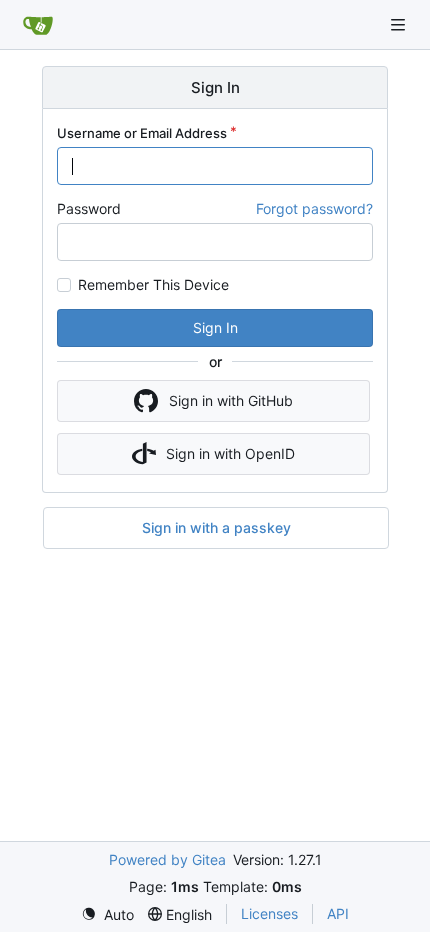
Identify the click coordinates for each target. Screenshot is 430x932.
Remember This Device (153, 285)
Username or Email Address (142, 133)
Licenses (269, 913)
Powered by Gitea (167, 859)
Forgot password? (314, 208)
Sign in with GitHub (231, 400)
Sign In (215, 327)
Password (89, 208)
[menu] (107, 914)
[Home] (38, 25)
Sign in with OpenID (230, 453)
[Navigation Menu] (400, 24)
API (338, 913)
